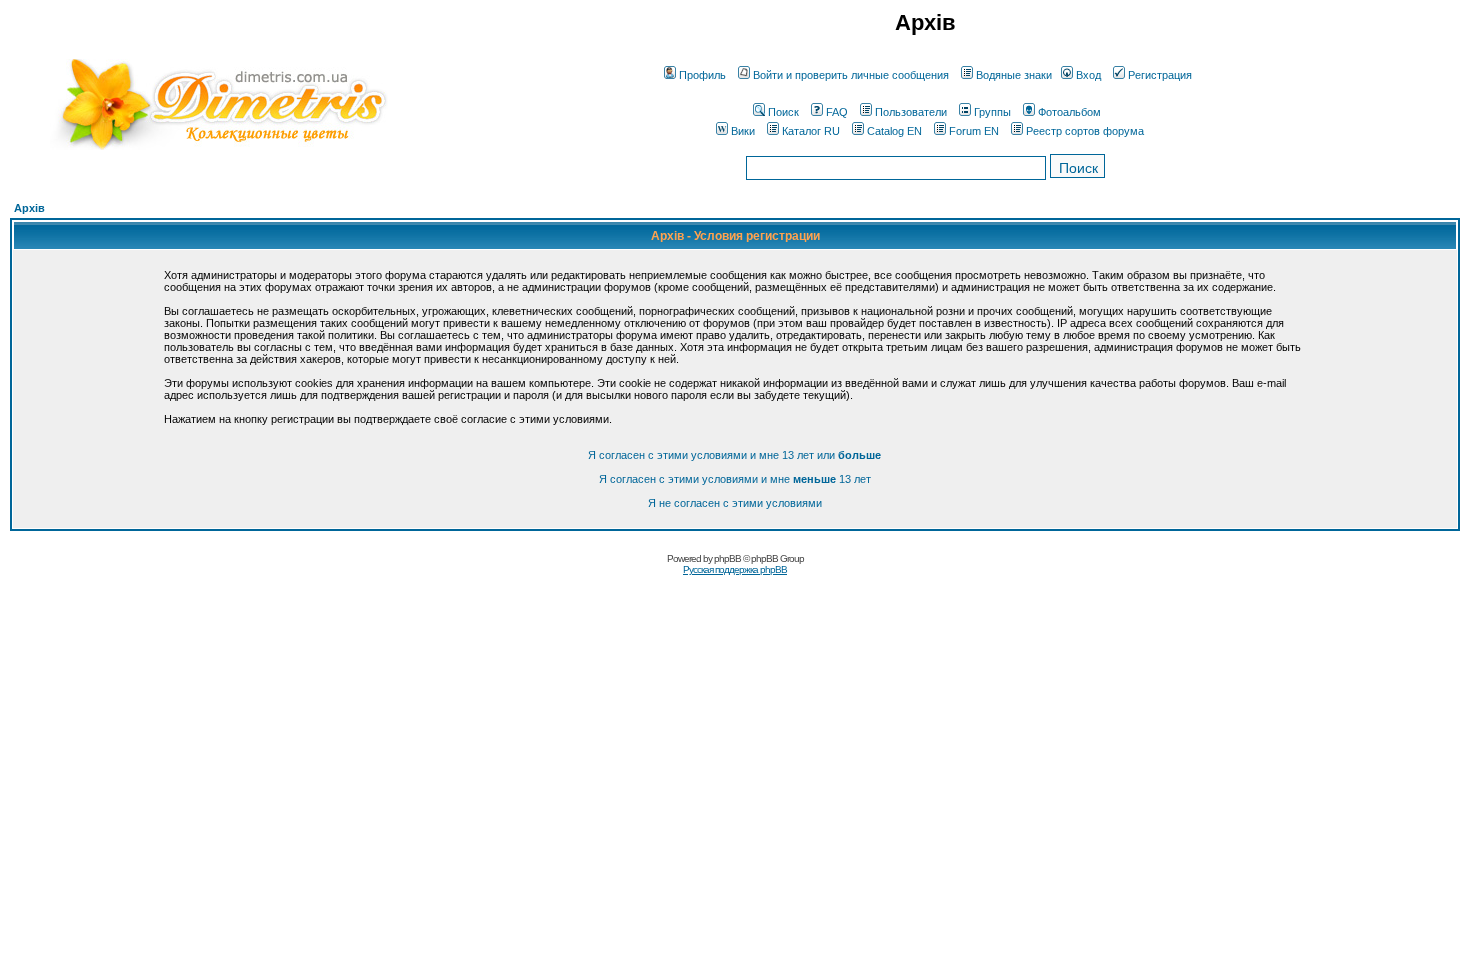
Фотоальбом (1069, 112)
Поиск (783, 112)
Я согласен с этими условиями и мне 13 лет (735, 479)
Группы (992, 112)
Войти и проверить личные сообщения (851, 75)
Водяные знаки (1014, 75)
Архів (29, 208)
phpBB (727, 558)
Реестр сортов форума (1085, 131)
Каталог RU (811, 131)
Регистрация (1160, 75)
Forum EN (974, 131)
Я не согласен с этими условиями (735, 503)
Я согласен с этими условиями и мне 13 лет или (734, 455)
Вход (1088, 75)
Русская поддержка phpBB (735, 569)
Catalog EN (894, 131)
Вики (743, 131)
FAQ (837, 112)
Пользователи (911, 112)
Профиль (702, 75)
